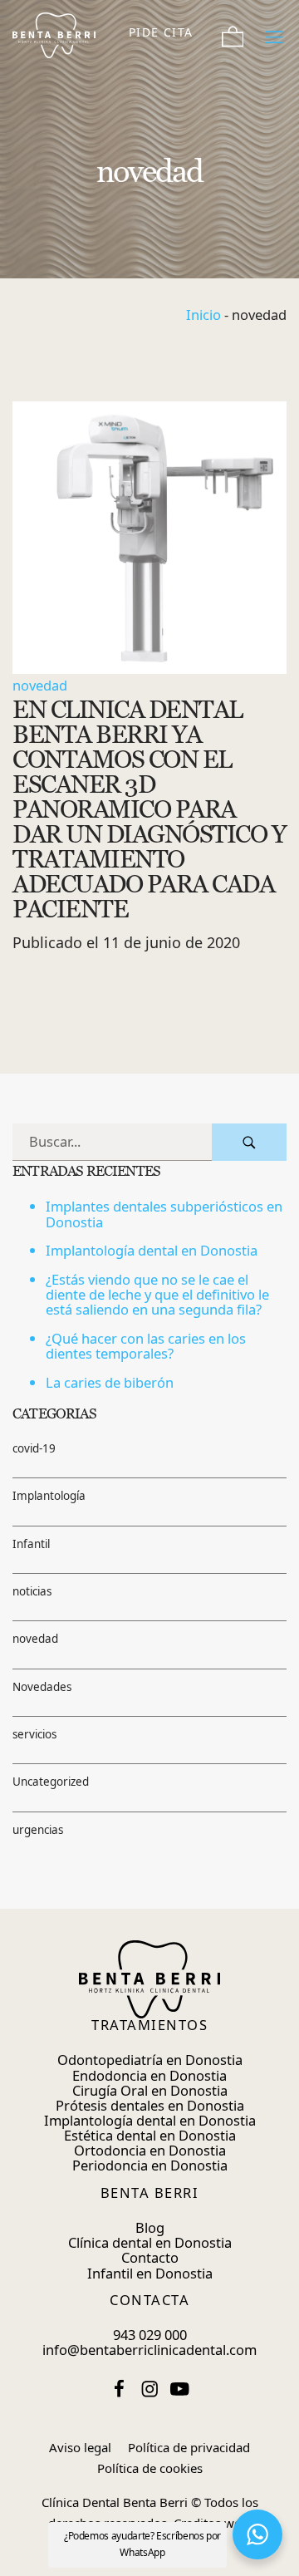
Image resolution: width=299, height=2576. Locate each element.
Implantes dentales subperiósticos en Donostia (164, 1214)
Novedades (42, 1687)
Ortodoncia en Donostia (150, 2150)
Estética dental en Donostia (150, 2135)
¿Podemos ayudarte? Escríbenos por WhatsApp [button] (142, 2544)
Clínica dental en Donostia (150, 2242)
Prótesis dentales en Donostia (150, 2105)
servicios (34, 1734)
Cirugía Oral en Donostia (150, 2090)
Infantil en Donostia (150, 2273)
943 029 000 (150, 2335)
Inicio (203, 315)
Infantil (31, 1544)
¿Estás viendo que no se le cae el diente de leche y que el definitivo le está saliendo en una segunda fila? (157, 1294)
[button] (257, 2534)
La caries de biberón (110, 1382)
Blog (150, 2227)
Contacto (150, 2257)
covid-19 (34, 1448)
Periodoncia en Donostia (150, 2165)
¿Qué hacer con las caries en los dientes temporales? (146, 1346)
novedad (40, 685)
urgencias (38, 1830)
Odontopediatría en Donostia (150, 2060)
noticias (32, 1591)
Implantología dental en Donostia (152, 1251)
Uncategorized (51, 1782)
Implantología (49, 1497)
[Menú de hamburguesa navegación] (274, 32)
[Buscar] (249, 1142)
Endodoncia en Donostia (149, 2075)
